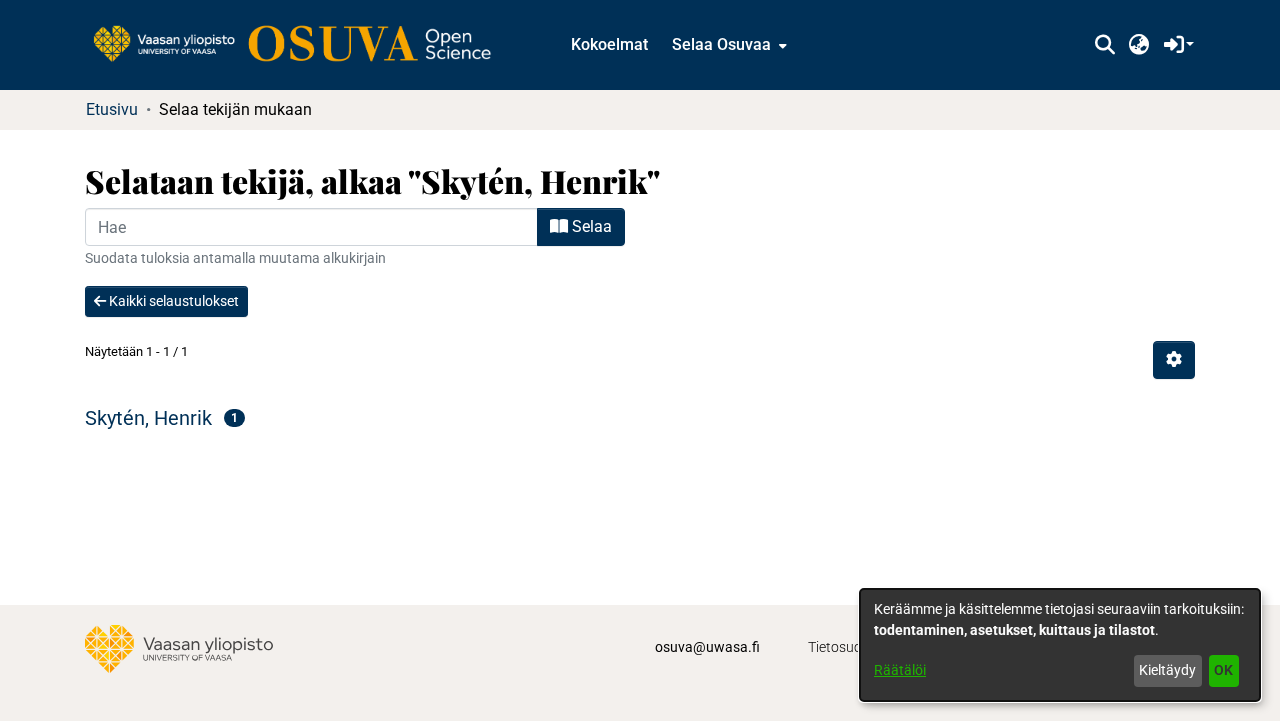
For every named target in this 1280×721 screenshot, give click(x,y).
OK (1223, 670)
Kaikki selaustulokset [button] (172, 301)
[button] (1104, 45)
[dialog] (1060, 645)
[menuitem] (727, 45)
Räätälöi (900, 670)
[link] (302, 45)
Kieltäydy (1167, 670)
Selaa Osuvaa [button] (721, 44)
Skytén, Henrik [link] (148, 418)
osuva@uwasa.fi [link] (707, 647)
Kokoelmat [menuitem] (609, 44)
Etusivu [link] (112, 109)
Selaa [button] (590, 226)
